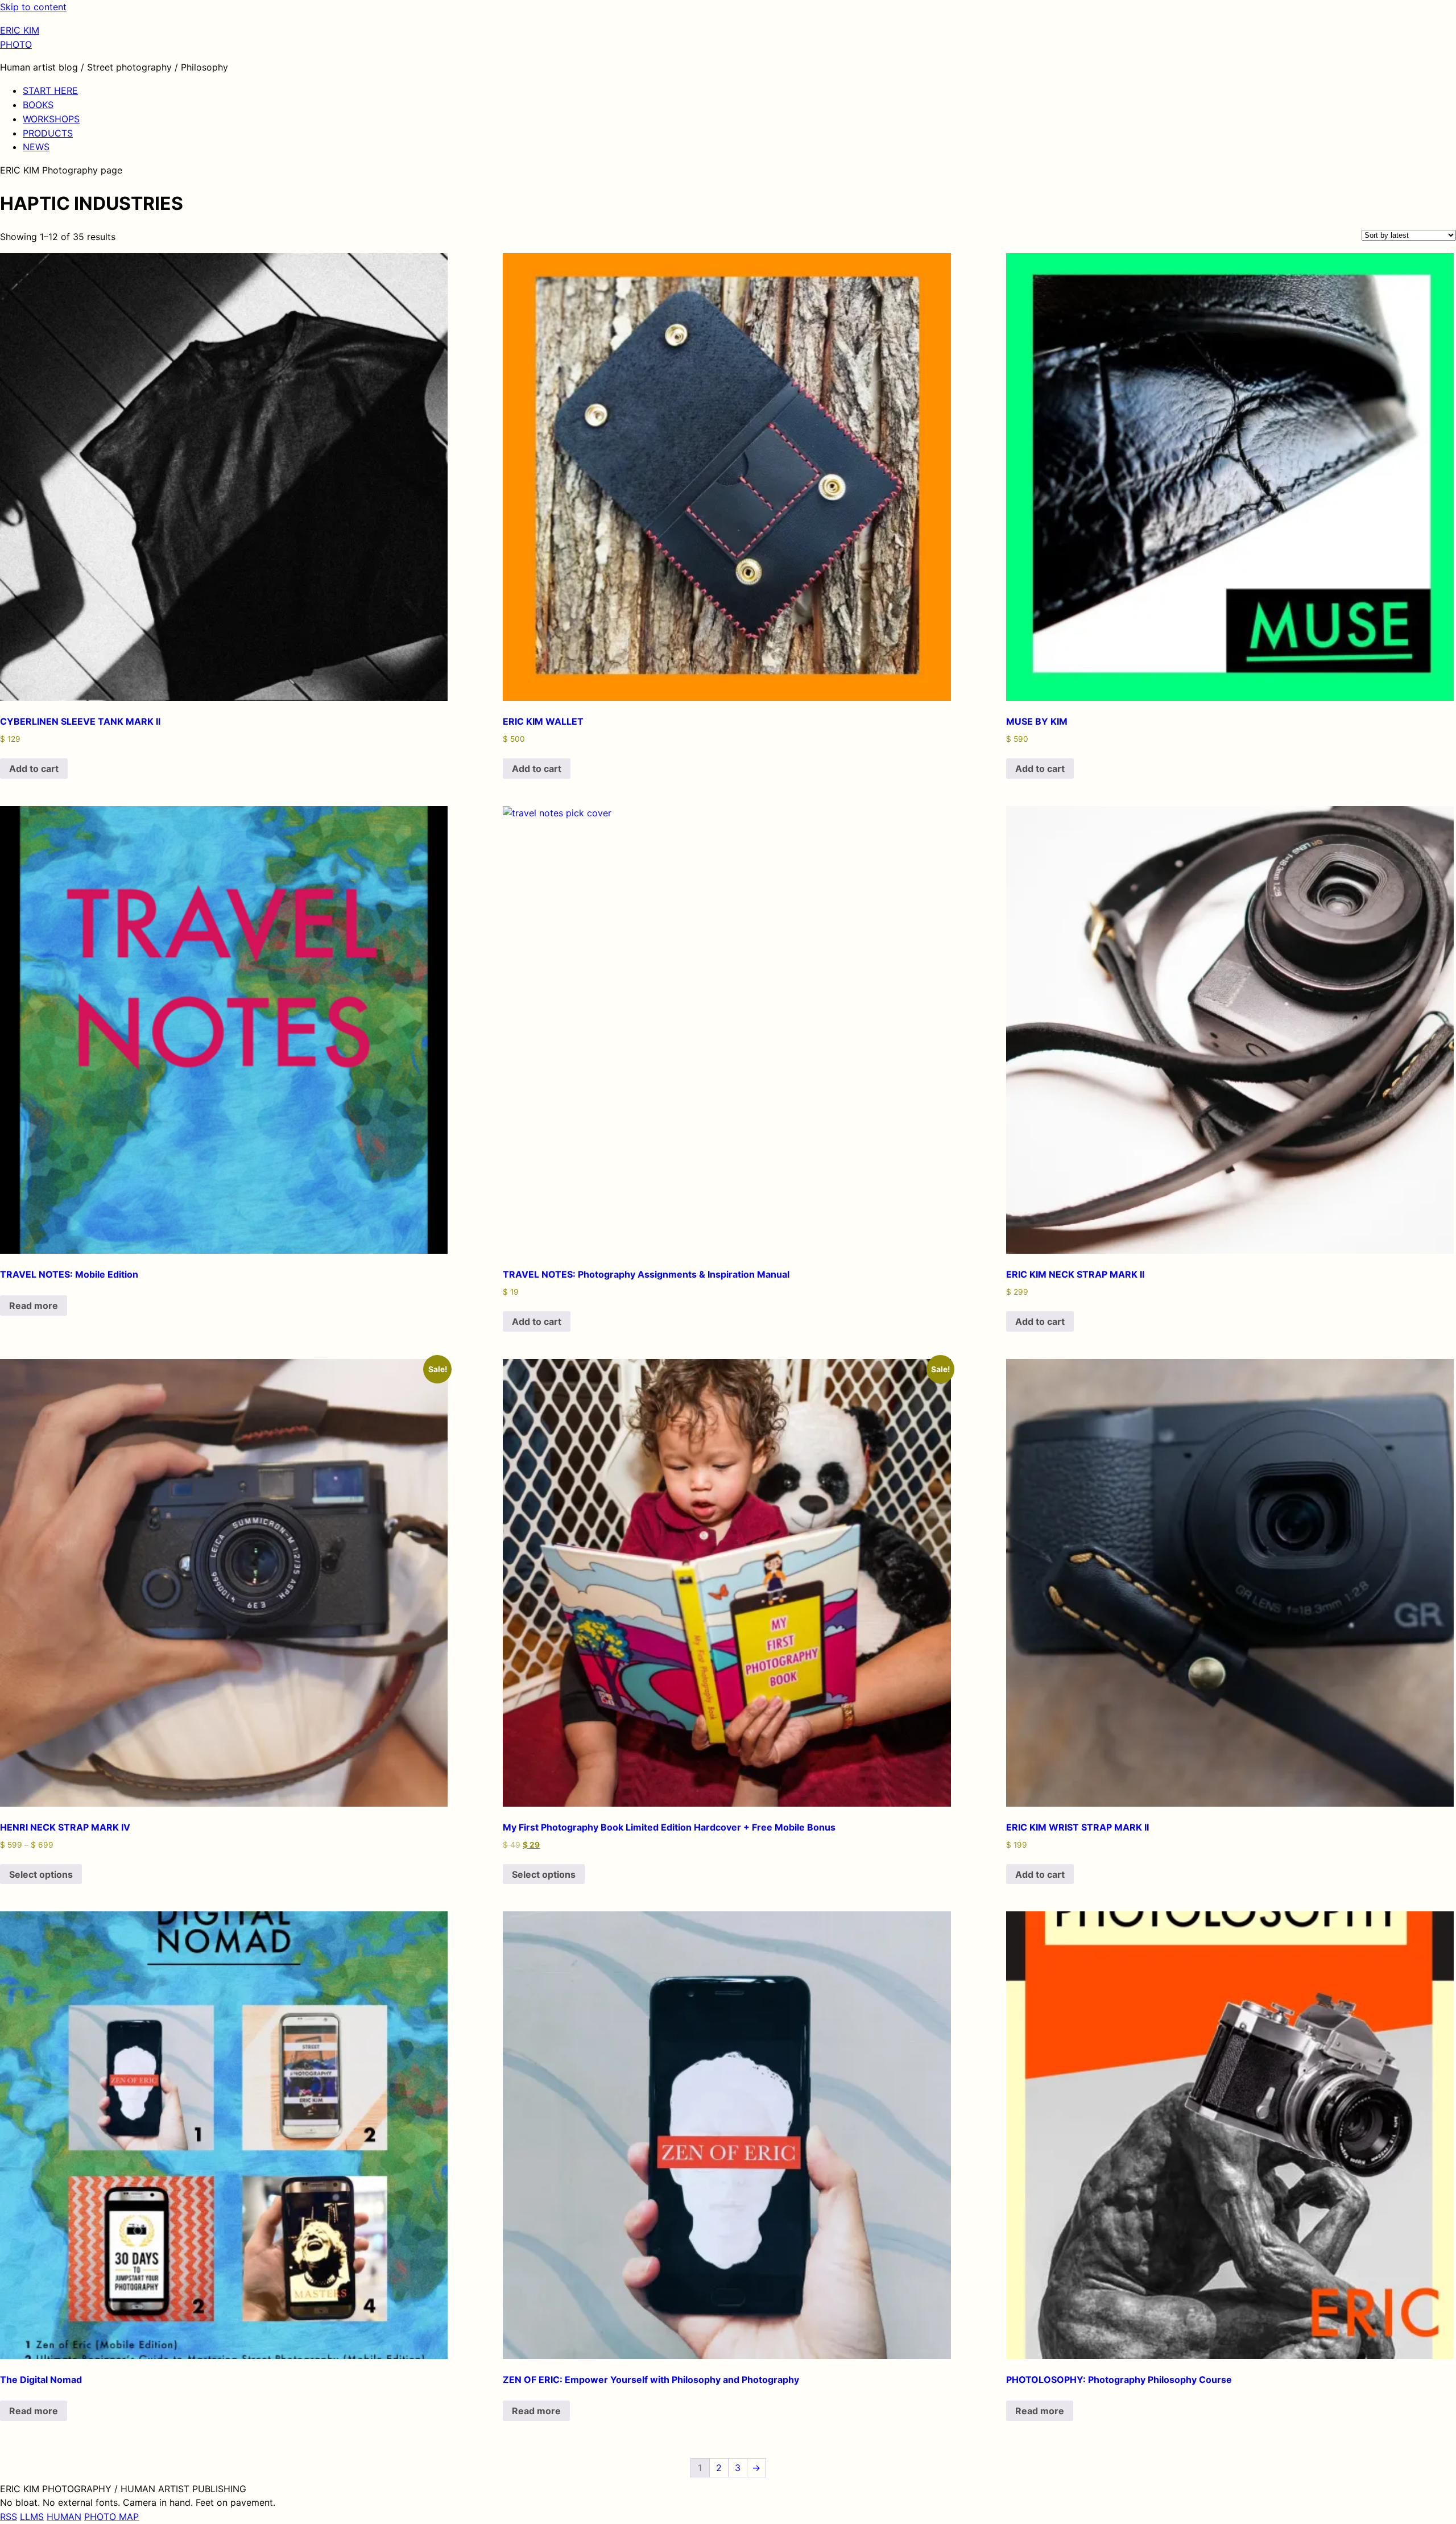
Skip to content (33, 7)
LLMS (32, 2517)
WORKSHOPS (51, 119)
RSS (9, 2517)
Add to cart (34, 769)
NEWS (36, 147)
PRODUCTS (48, 133)
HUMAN (64, 2517)
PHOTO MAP (111, 2517)
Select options (41, 1874)
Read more (34, 1306)
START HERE (50, 90)
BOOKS (38, 105)
